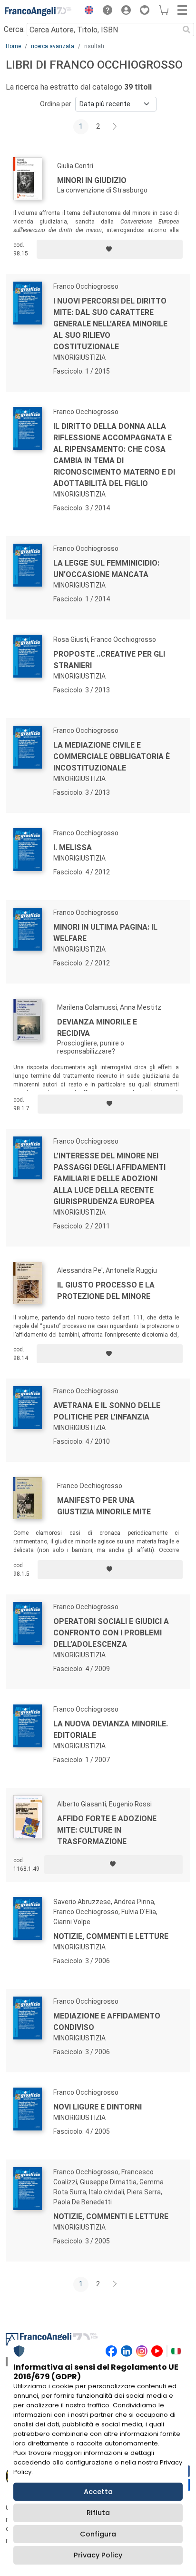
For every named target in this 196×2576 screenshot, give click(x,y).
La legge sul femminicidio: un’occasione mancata (106, 569)
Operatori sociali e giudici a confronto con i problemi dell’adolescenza (111, 1633)
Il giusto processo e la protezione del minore (106, 1291)
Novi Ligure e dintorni (98, 2107)
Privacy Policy (98, 2555)
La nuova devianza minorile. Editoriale (111, 1729)
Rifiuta (98, 2513)
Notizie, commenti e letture (111, 1936)
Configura (98, 2534)
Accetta (98, 2492)
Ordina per (56, 104)
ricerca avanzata (53, 46)
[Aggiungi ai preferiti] (110, 249)
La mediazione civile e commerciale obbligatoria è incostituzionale (112, 756)
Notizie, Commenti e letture (111, 2216)
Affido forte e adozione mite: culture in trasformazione (107, 1830)
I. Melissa (73, 847)
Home (13, 46)
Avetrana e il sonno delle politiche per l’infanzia (107, 1411)
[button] (87, 11)
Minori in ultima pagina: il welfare (105, 933)
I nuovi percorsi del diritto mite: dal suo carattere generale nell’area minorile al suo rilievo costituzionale (110, 324)
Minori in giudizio (92, 180)
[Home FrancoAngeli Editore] (38, 11)
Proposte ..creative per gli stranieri (109, 660)
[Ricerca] (186, 30)
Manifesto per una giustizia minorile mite (104, 1506)
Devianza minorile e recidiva (97, 1028)
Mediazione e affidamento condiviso (107, 2022)
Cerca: (14, 29)
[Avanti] (115, 127)
